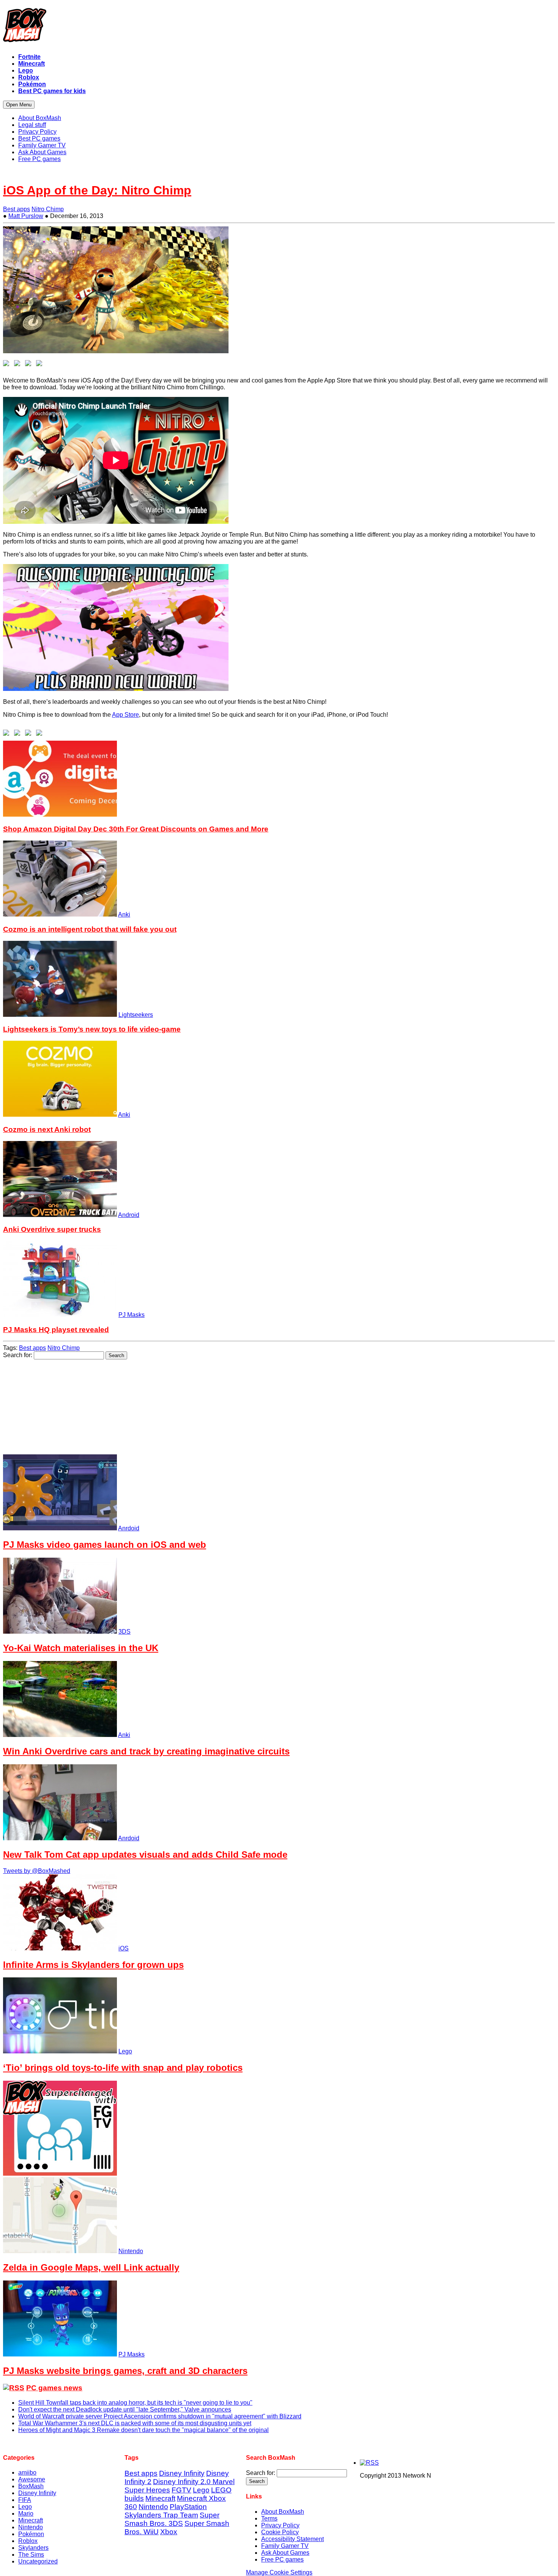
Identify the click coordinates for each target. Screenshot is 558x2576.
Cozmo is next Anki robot (47, 1129)
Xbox (169, 2532)
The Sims (31, 2555)
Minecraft (31, 2520)
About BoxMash (283, 2512)
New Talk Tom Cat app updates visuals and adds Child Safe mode (145, 1855)
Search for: (18, 1355)
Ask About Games (285, 2553)
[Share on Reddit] (30, 365)
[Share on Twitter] (19, 365)
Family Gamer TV (285, 2546)
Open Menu (19, 105)
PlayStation (188, 2507)
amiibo (27, 2472)
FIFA (25, 2500)
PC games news (54, 2388)
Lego (125, 2051)
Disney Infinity (37, 2493)
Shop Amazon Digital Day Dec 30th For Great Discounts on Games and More (136, 829)
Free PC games (282, 2559)
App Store (125, 715)
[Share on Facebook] (8, 365)
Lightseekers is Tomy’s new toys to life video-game (92, 1029)
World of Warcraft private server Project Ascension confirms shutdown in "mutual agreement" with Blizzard (160, 2416)
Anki (124, 914)
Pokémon (31, 2534)
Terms (269, 2518)
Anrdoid (129, 1528)
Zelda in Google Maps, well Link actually (91, 2267)
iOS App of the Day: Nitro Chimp (97, 190)
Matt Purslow (26, 216)
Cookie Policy (280, 2532)
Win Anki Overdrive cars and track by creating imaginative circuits (146, 1751)
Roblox (28, 2541)
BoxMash (31, 2486)
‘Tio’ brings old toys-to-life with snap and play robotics (123, 2068)
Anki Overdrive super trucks (52, 1229)
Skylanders (33, 2548)
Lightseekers (136, 1015)
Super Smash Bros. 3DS (172, 2519)
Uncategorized (38, 2561)
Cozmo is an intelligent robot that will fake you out (90, 929)
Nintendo (131, 2251)
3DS (125, 1632)
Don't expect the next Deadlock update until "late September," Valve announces (125, 2409)
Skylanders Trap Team (161, 2515)
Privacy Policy (280, 2525)
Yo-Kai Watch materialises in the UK (81, 1648)
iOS (124, 1948)
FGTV (181, 2490)
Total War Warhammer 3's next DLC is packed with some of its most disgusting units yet (135, 2423)
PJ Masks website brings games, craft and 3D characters (125, 2371)
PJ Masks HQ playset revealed (56, 1330)
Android (129, 1215)
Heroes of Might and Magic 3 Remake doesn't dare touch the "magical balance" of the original (143, 2430)
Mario (26, 2514)
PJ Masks (132, 1315)
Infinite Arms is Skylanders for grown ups (93, 1965)
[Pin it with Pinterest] (41, 365)
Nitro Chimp (48, 209)
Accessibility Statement (292, 2539)
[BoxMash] (279, 27)
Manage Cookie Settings (279, 2572)
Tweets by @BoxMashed (37, 1871)
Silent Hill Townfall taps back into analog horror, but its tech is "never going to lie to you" (135, 2403)
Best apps (17, 209)
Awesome (32, 2479)
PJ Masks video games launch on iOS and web (105, 1545)
